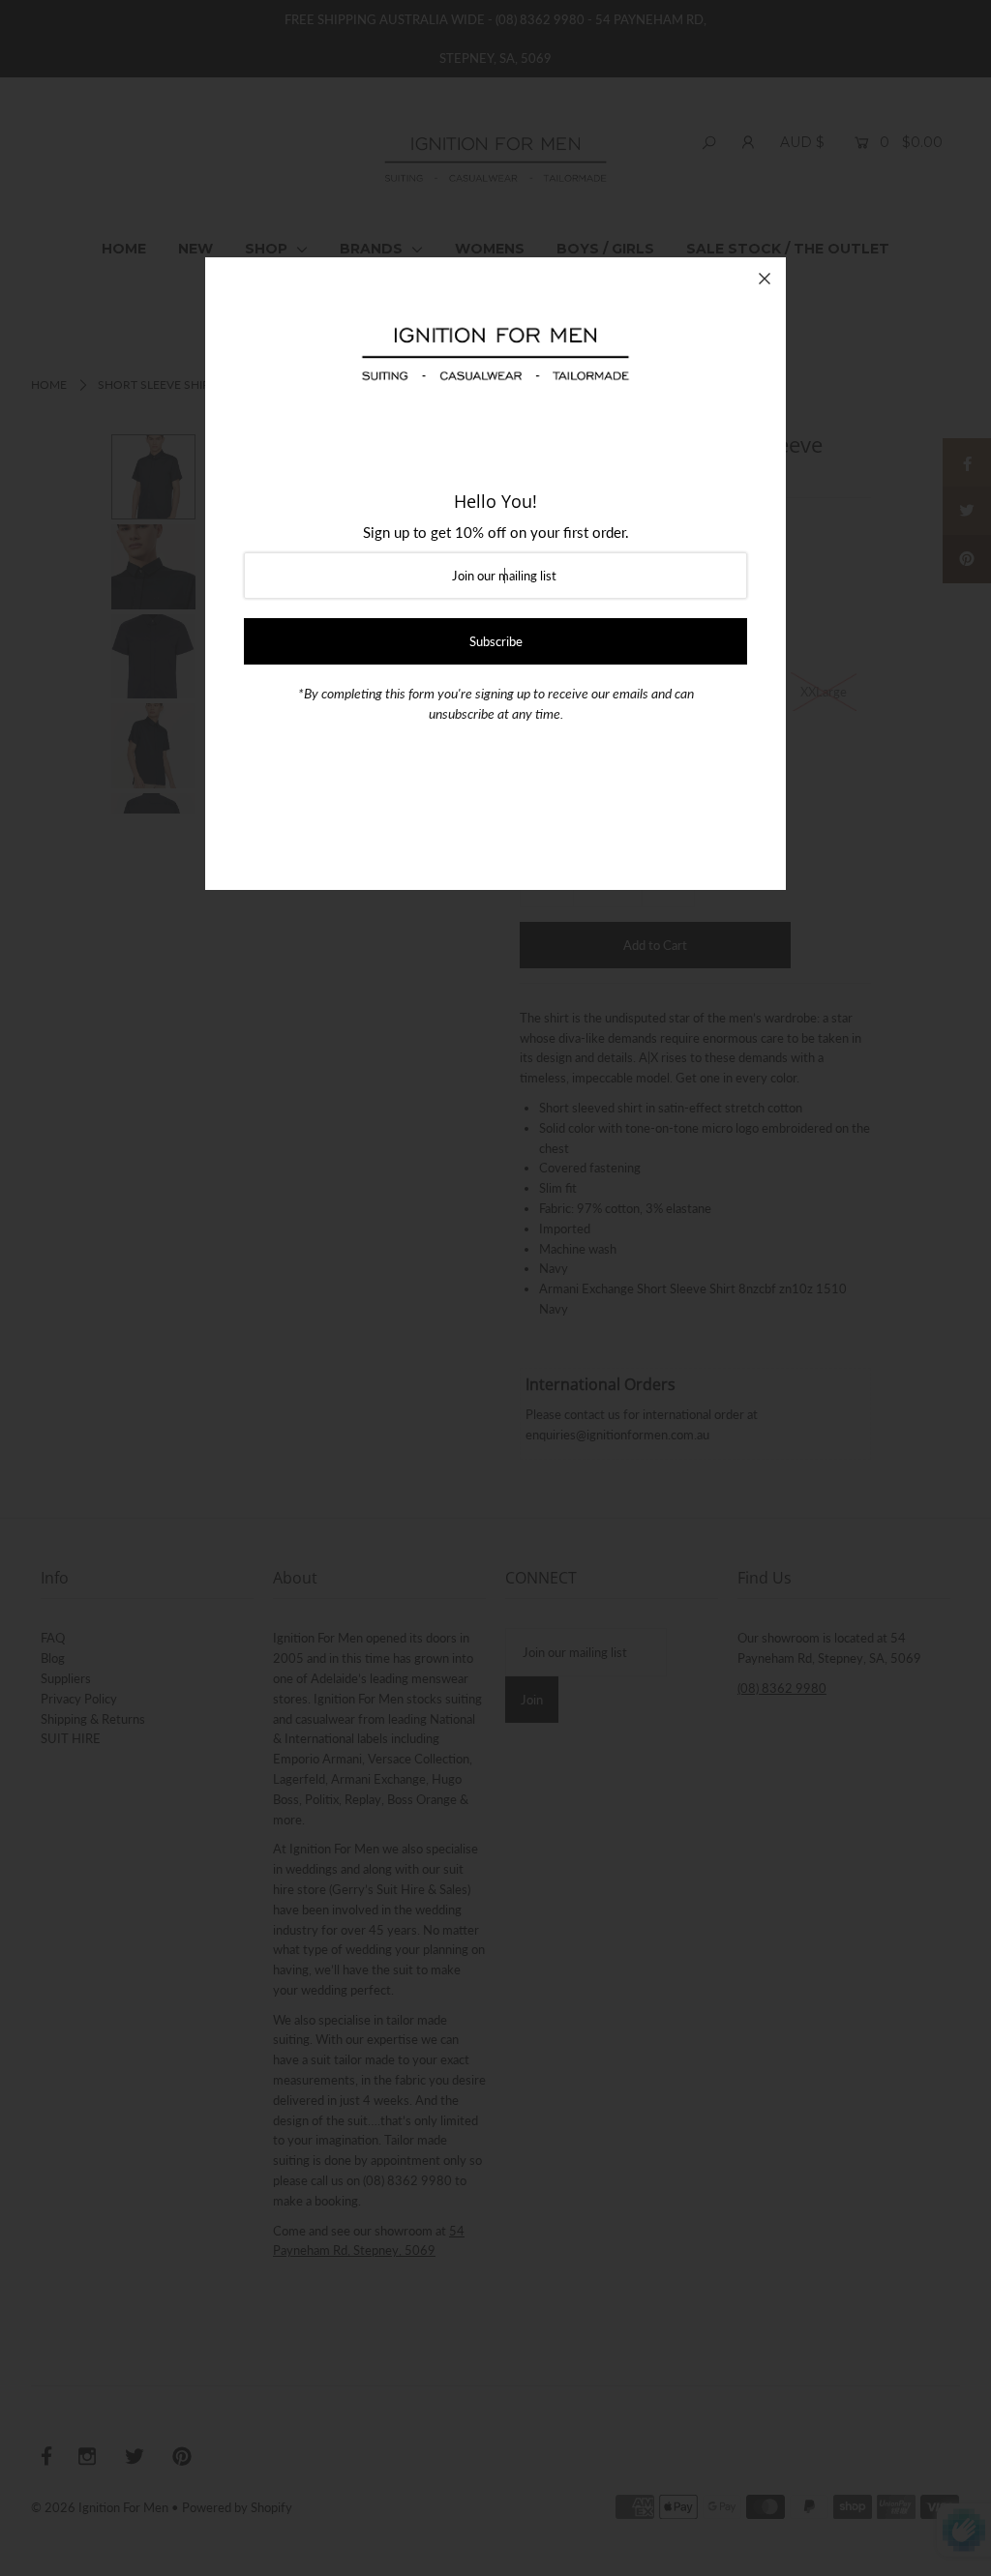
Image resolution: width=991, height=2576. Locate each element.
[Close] (765, 279)
